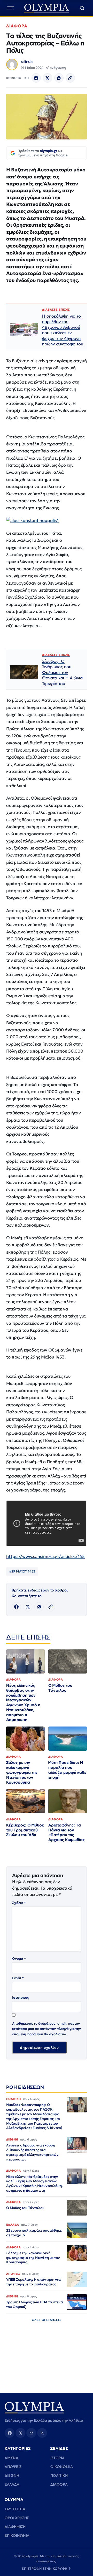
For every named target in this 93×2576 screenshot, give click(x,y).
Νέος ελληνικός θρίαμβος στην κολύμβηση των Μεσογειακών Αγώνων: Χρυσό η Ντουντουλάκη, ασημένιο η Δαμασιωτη (23, 1702)
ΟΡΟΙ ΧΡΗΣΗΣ (17, 2518)
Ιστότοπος (21, 1998)
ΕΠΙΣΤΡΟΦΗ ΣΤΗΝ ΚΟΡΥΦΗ (47, 2569)
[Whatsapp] (59, 78)
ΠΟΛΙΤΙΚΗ (59, 2475)
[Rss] (42, 2433)
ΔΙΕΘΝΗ (12, 2475)
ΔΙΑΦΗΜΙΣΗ (15, 2527)
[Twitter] (48, 78)
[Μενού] (11, 8)
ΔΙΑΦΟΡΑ (17, 26)
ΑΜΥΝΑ (11, 2458)
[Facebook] (36, 78)
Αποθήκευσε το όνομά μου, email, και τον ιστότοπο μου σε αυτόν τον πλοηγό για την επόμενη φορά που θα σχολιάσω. (47, 2029)
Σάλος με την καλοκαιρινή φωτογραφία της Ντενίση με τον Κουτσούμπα (22, 1772)
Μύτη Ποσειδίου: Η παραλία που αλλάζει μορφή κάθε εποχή (67, 1770)
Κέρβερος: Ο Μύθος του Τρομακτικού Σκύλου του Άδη (25, 1830)
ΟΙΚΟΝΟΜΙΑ (62, 2467)
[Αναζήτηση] (82, 8)
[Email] (31, 2433)
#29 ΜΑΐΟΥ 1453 (22, 1571)
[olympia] (47, 8)
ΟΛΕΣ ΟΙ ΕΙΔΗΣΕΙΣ (47, 2320)
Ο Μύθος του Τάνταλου (60, 1688)
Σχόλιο (19, 1903)
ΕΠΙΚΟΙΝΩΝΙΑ (17, 2535)
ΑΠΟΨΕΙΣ (13, 2467)
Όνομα (19, 1959)
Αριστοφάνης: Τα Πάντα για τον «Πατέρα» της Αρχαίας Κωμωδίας (67, 1832)
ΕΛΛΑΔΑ (12, 2484)
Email (18, 1978)
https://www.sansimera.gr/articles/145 (45, 1557)
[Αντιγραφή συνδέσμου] (70, 78)
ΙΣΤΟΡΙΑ (57, 2458)
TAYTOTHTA (15, 2509)
